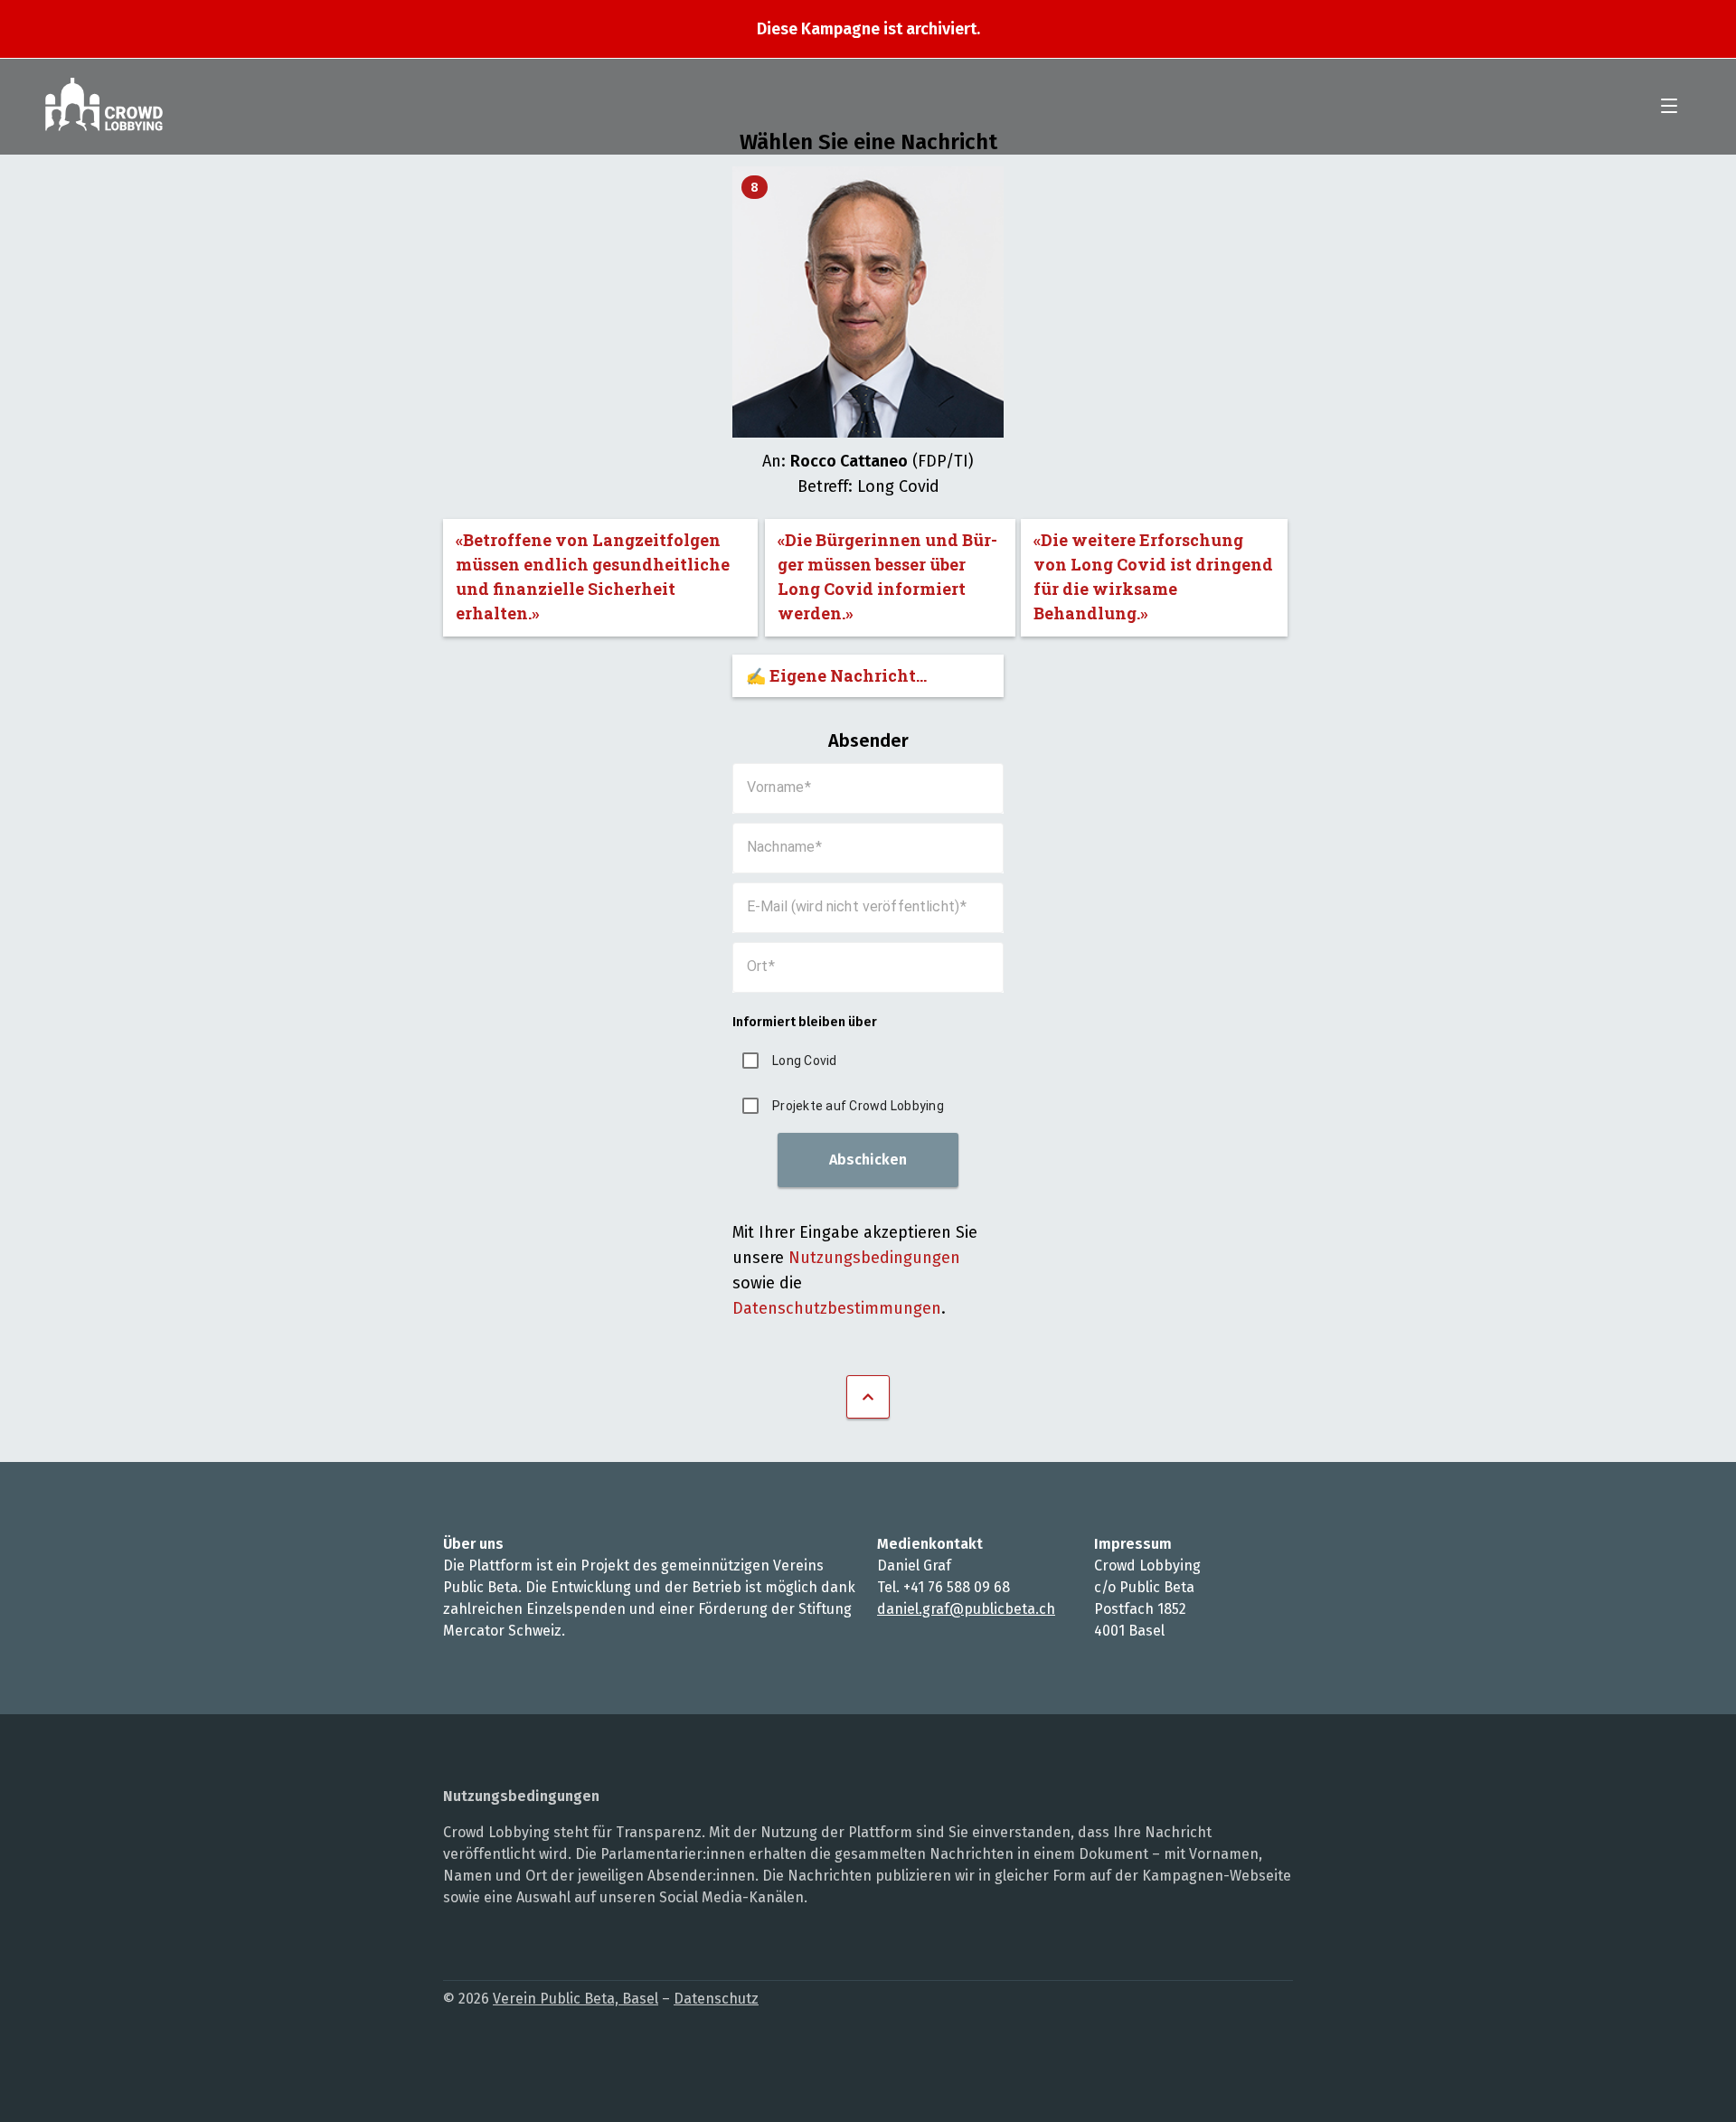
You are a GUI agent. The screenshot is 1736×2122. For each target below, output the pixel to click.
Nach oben (868, 1397)
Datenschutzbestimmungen (837, 1308)
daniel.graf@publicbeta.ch (966, 1609)
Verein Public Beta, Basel (576, 1999)
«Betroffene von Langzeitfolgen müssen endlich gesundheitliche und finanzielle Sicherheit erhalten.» (593, 576)
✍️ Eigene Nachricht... (836, 675)
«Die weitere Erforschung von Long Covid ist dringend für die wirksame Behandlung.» (1153, 576)
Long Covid (805, 1061)
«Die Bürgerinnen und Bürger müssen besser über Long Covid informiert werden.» (887, 576)
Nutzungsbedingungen (874, 1258)
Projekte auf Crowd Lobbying (858, 1106)
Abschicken (868, 1160)
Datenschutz (716, 1999)
